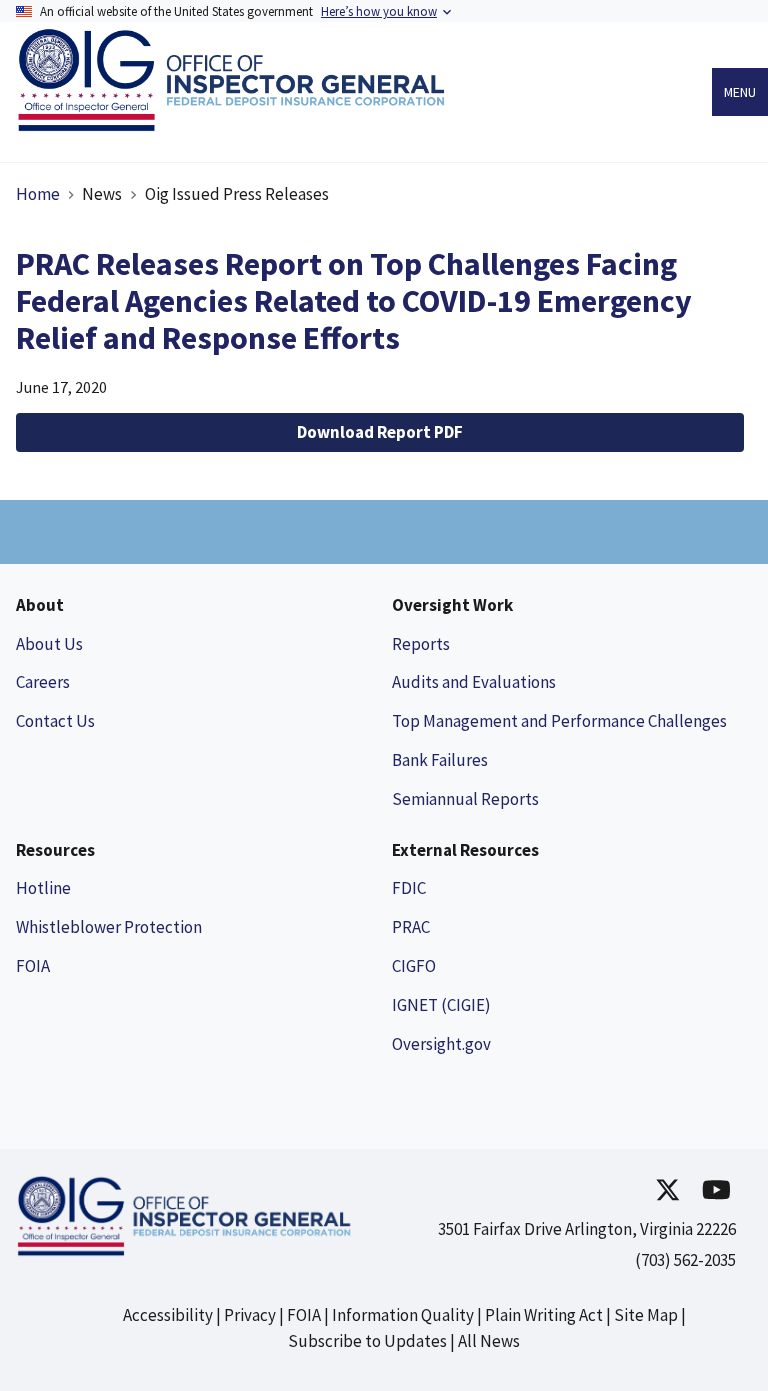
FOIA (33, 966)
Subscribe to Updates (367, 1341)
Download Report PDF (380, 432)
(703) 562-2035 (685, 1260)
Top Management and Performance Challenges (559, 721)
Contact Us (55, 721)
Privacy (250, 1315)
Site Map (646, 1315)
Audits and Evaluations (474, 682)
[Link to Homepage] (236, 125)
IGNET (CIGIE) (441, 1005)
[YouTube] (716, 1189)
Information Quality (403, 1315)
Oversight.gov (441, 1044)
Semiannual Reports (465, 799)
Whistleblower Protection (109, 927)
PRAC (411, 927)
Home (38, 194)
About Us (49, 644)
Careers (43, 682)
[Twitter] (668, 1189)
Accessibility (168, 1315)
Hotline (43, 888)
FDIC (409, 888)
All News (489, 1341)
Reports (421, 644)
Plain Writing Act (544, 1315)
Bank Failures (440, 760)
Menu (740, 92)
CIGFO (414, 966)
